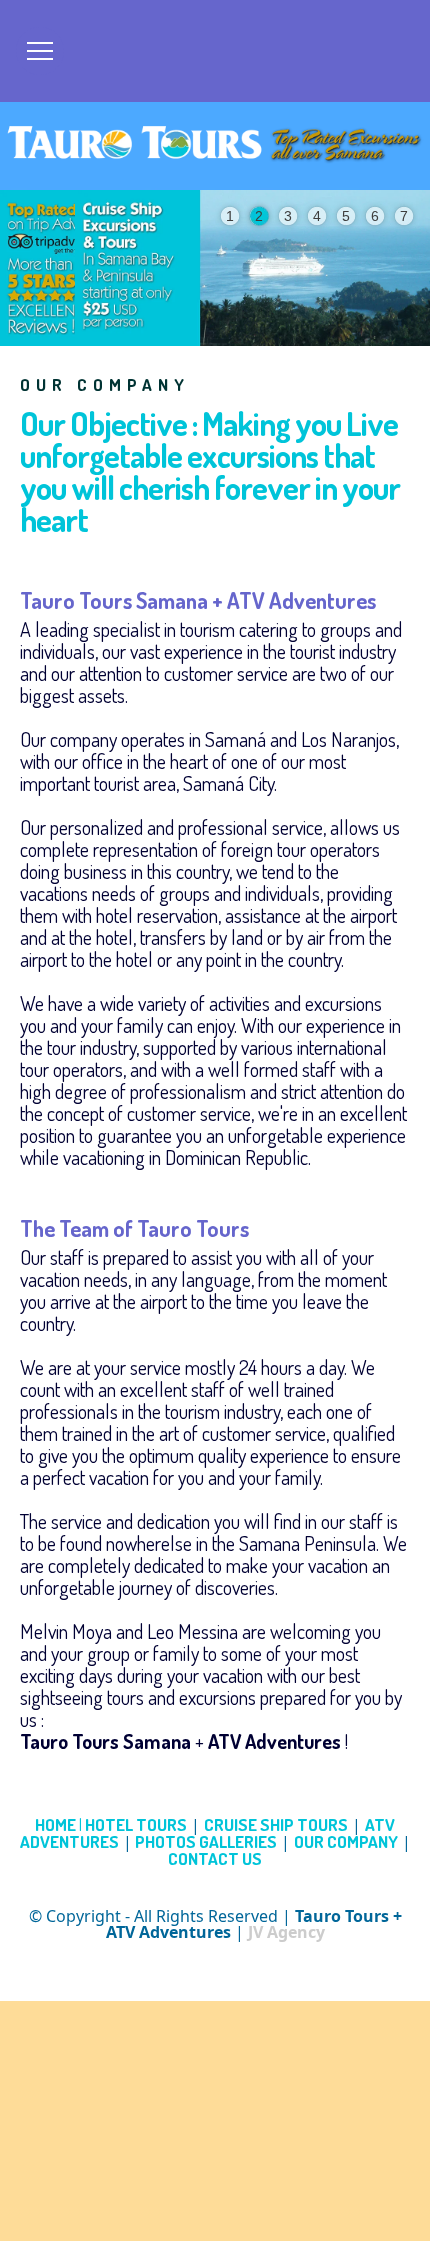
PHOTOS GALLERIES (204, 1841)
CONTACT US (215, 1858)
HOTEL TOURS (136, 1824)
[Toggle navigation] (40, 51)
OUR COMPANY (346, 1841)
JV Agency (286, 1932)
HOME (58, 1824)
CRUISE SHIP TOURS (276, 1824)
